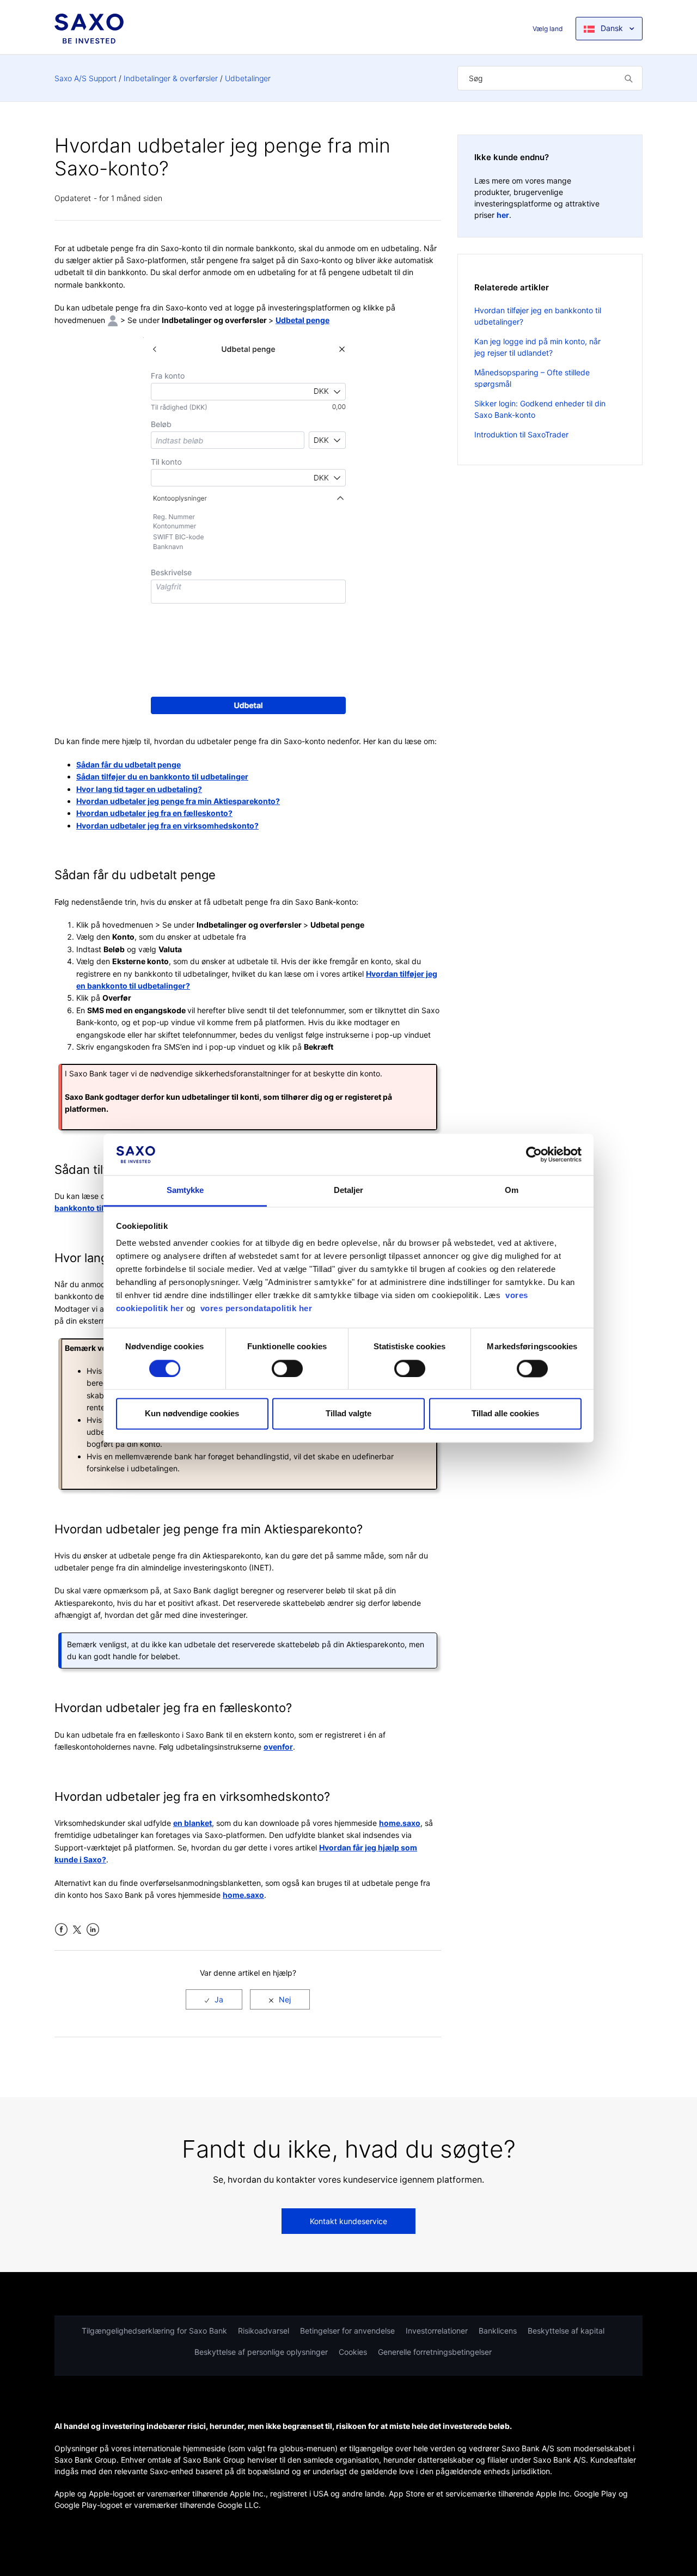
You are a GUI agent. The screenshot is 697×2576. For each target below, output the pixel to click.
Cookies (353, 2352)
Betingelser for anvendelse (347, 2331)
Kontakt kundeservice (348, 2221)
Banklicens (498, 2331)
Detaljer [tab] (349, 1190)
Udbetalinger (248, 78)
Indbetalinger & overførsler (171, 78)
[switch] (287, 1368)
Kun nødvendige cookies (192, 1414)
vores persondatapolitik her (256, 1309)
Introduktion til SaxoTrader (521, 434)
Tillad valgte (348, 1414)
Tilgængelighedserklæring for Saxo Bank (154, 2331)
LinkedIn (93, 1930)
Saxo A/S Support (85, 78)
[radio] (214, 1999)
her (503, 215)
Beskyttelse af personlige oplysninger (261, 2352)
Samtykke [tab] (185, 1190)
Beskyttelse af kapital (566, 2331)
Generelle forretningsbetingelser (435, 2352)
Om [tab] (512, 1190)
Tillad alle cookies (505, 1414)
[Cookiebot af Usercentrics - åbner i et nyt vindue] (534, 1154)
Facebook (61, 1930)
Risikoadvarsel (264, 2331)
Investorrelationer (437, 2331)
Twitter (77, 1930)
